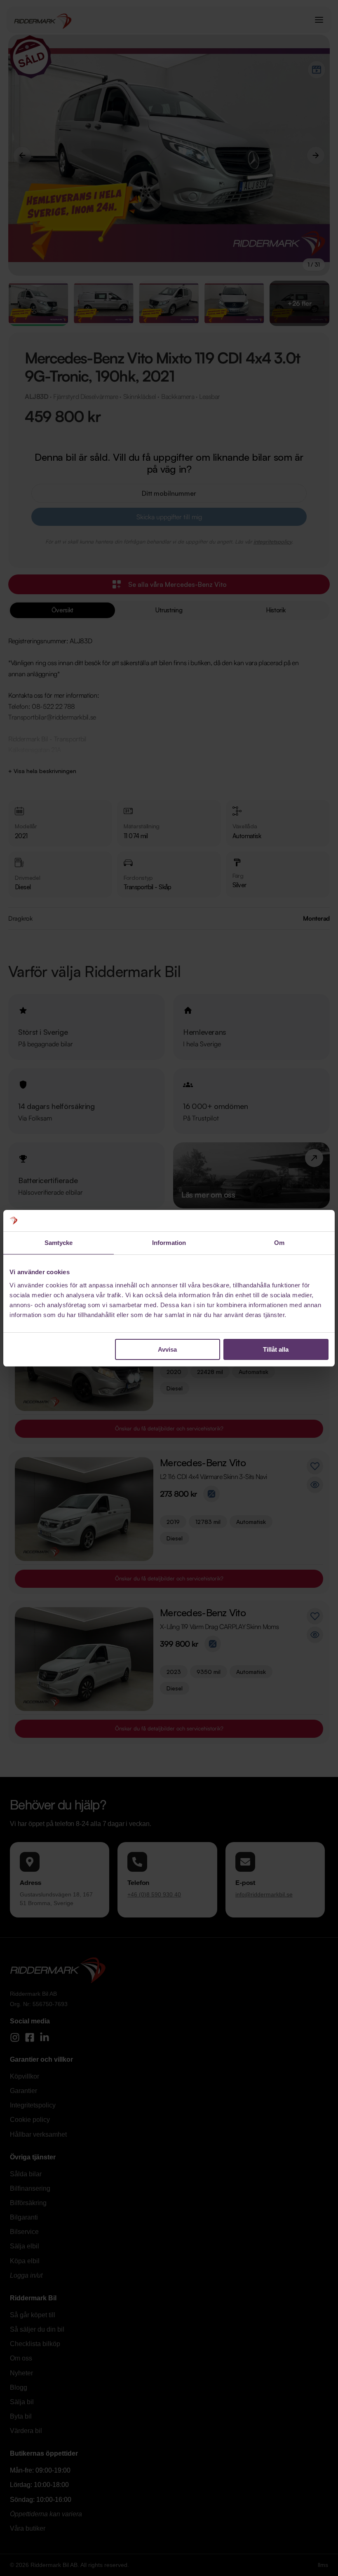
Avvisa (167, 1349)
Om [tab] (279, 1243)
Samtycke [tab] (59, 1243)
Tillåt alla (276, 1349)
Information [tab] (169, 1243)
